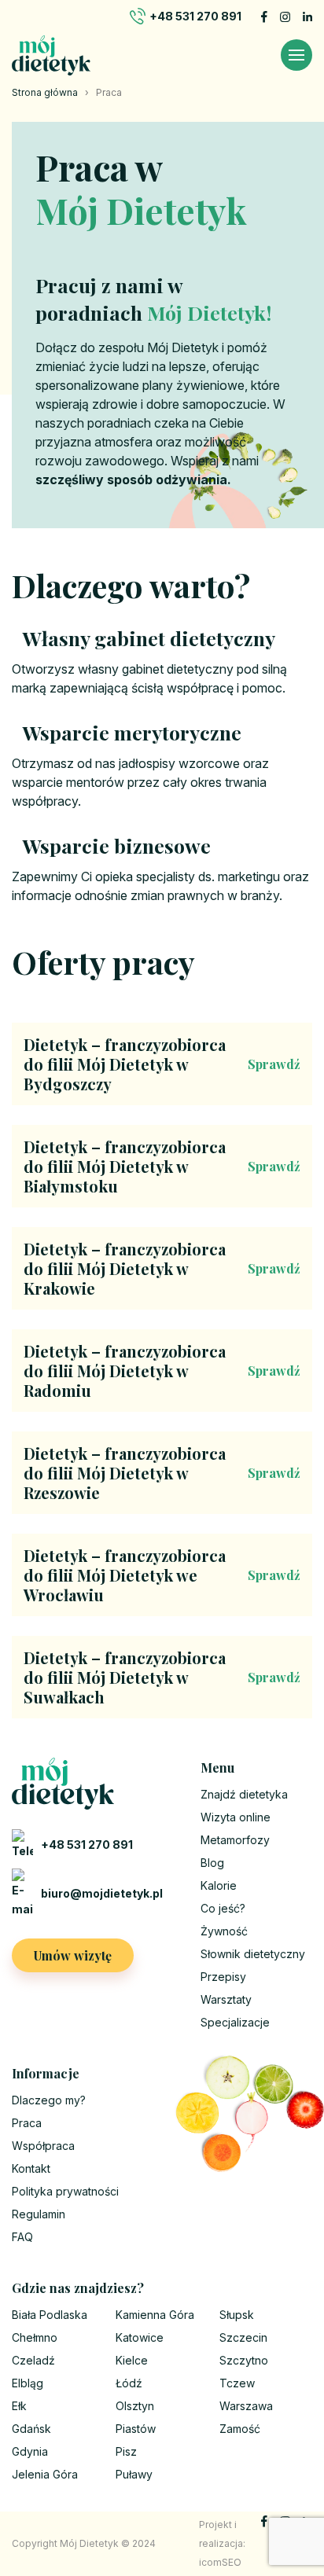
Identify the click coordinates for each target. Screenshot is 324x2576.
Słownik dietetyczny (253, 1954)
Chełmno (35, 2337)
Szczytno (244, 2360)
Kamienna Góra (155, 2315)
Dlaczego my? (49, 2100)
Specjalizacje (235, 2022)
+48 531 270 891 (195, 16)
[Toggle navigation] (296, 55)
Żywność (224, 1931)
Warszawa (246, 2406)
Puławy (134, 2474)
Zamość (240, 2429)
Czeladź (33, 2360)
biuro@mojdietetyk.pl (102, 1893)
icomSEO (220, 2562)
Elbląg (28, 2383)
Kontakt (31, 2168)
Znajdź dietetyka (244, 1794)
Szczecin (243, 2337)
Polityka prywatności (65, 2191)
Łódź (129, 2383)
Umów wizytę (73, 1955)
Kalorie (219, 1885)
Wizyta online (236, 1817)
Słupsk (237, 2315)
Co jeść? (223, 1908)
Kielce (132, 2360)
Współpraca (43, 2146)
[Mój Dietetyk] (51, 55)
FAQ (22, 2237)
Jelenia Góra (45, 2474)
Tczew (237, 2383)
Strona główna (45, 92)
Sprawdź (274, 1064)
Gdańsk (31, 2429)
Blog (212, 1863)
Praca (27, 2123)
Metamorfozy (235, 1840)
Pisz (126, 2451)
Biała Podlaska (50, 2315)
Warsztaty (226, 1999)
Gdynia (30, 2451)
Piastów (136, 2429)
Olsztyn (135, 2406)
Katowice (140, 2337)
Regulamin (39, 2214)
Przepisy (223, 1977)
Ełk (19, 2406)
